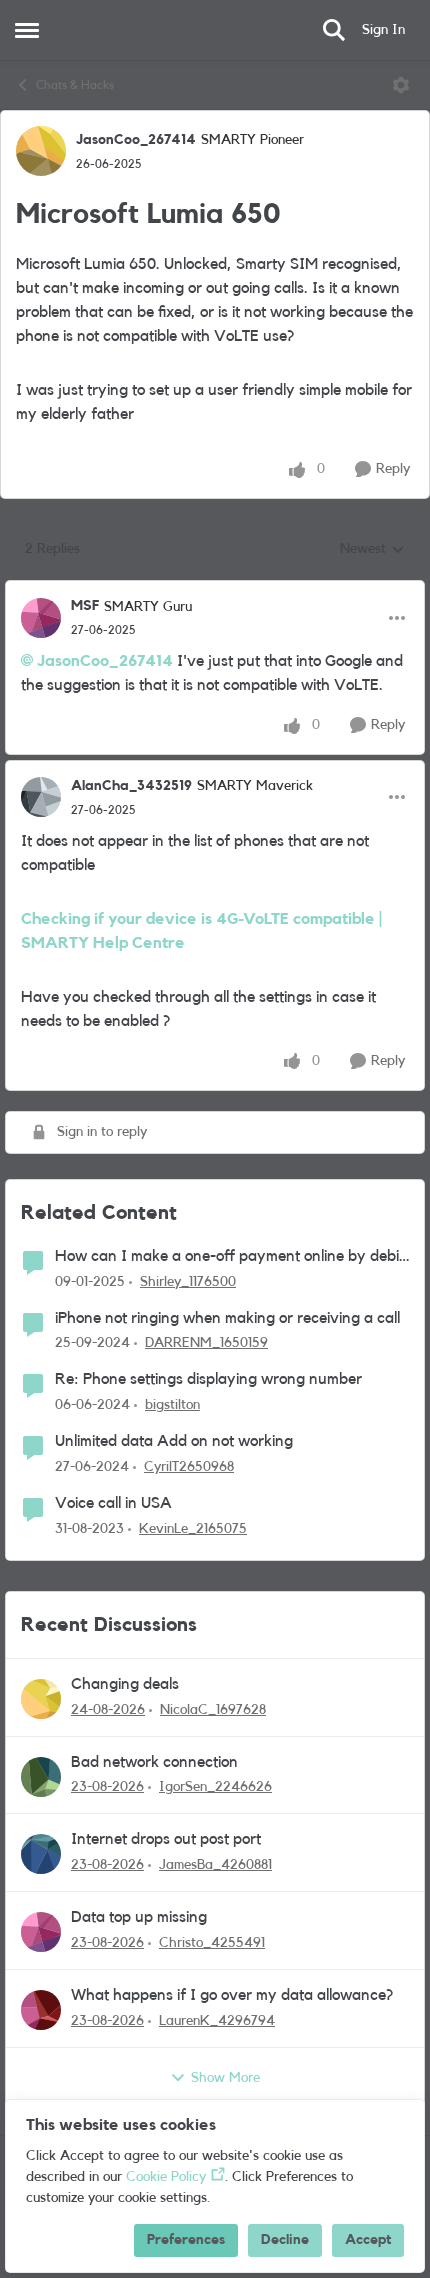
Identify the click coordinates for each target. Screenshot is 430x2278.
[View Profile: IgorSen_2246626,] (41, 1777)
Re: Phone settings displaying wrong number (208, 1379)
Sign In (383, 30)
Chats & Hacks (75, 85)
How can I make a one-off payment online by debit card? (229, 1257)
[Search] (334, 30)
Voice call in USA (113, 1503)
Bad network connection (154, 1762)
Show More (225, 2078)
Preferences (186, 2240)
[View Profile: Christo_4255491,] (41, 1932)
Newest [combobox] (372, 551)
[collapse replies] (215, 590)
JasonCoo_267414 (136, 140)
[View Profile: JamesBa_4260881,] (41, 1854)
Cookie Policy (166, 2177)
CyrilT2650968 (189, 1467)
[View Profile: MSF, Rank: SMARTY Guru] (41, 618)
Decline (285, 2240)
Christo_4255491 (212, 1943)
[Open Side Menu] (27, 30)
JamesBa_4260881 (215, 1865)
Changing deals (125, 1684)
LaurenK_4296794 (217, 2021)
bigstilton (172, 1405)
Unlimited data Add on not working (174, 1441)
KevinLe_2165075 (193, 1529)
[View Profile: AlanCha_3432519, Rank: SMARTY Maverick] (41, 797)
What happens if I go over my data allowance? (232, 1995)
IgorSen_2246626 (215, 1787)
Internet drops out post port (166, 1839)
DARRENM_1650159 (206, 1343)
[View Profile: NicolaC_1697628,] (41, 1699)
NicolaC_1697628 (213, 1710)
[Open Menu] (401, 85)
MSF (85, 606)
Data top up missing (139, 1917)
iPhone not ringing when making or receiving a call (227, 1318)
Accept (368, 2240)
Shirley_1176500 (188, 1282)
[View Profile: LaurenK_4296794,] (41, 2010)
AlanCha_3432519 (131, 786)
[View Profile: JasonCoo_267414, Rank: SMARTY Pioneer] (41, 151)
